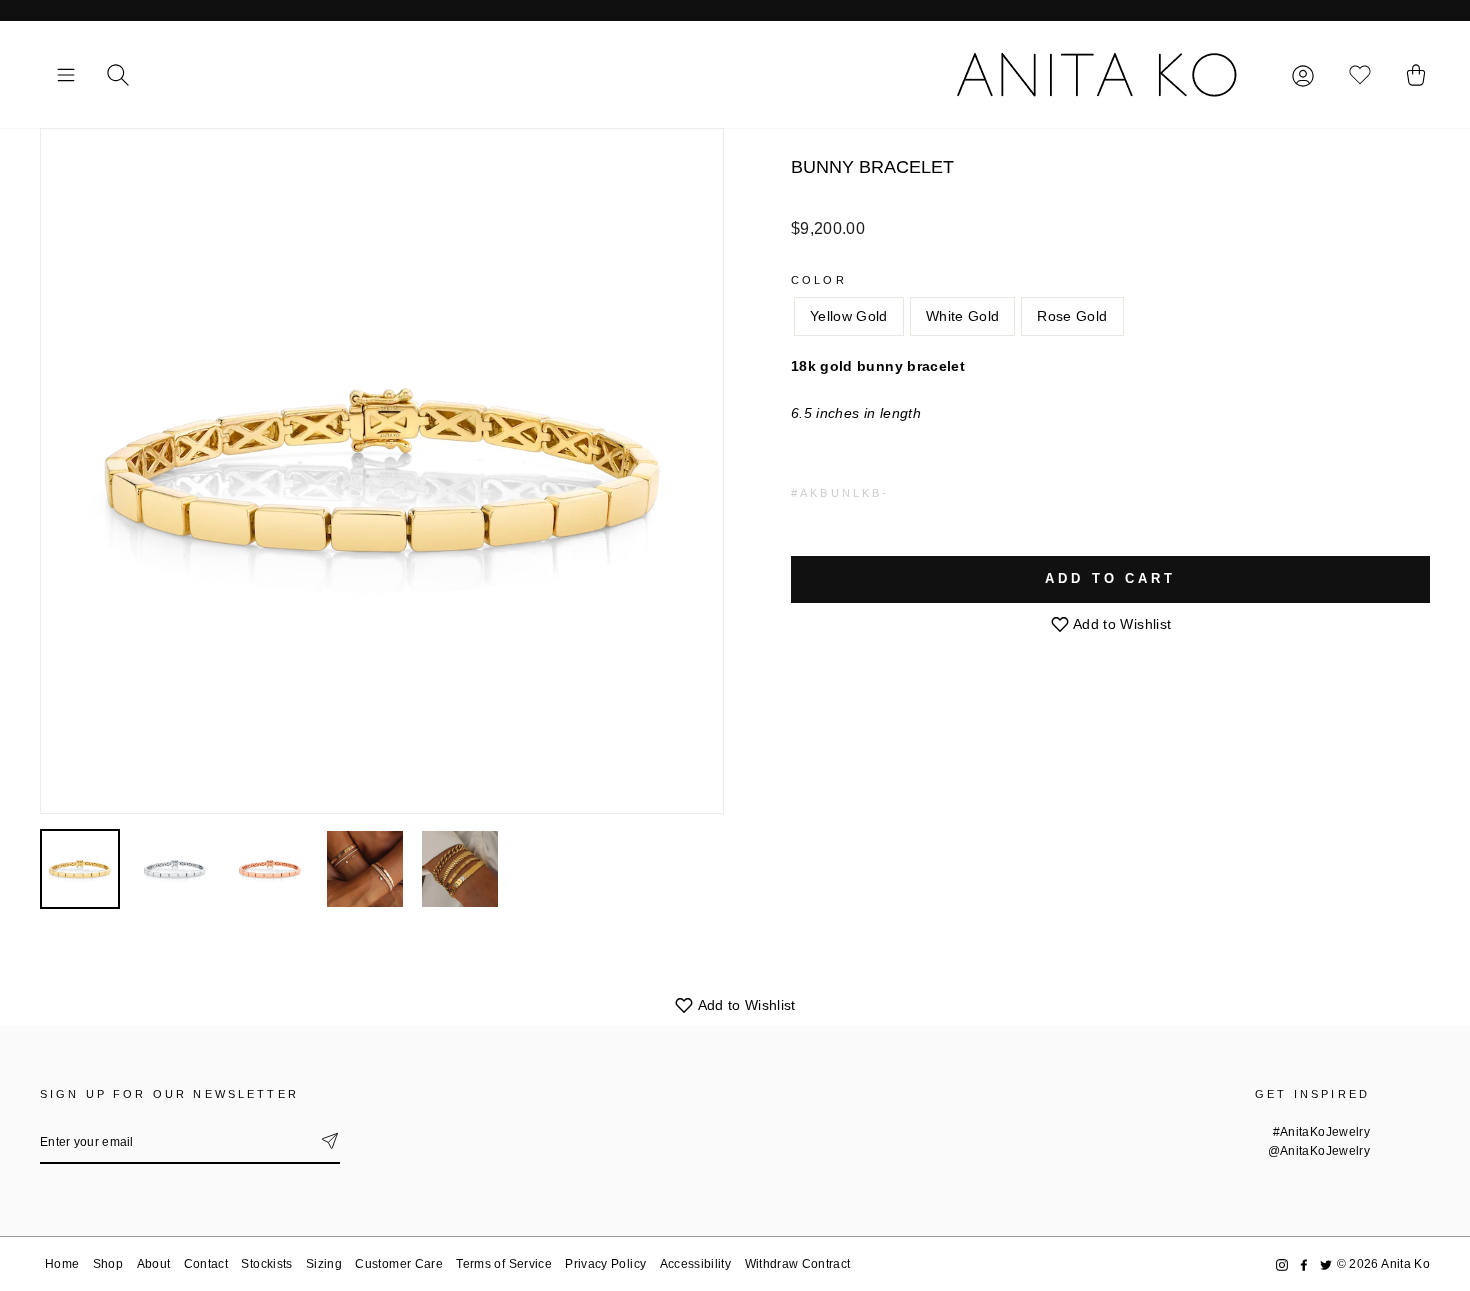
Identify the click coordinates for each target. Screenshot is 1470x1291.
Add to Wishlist (1121, 624)
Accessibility (696, 1264)
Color (819, 280)
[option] (382, 471)
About (154, 1264)
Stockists (266, 1264)
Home (62, 1264)
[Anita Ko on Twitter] (1326, 1264)
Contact (206, 1264)
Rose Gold (1072, 316)
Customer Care (399, 1264)
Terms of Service (504, 1264)
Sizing (324, 1264)
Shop (108, 1264)
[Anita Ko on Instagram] (1282, 1264)
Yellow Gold (849, 316)
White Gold (963, 316)
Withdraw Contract (798, 1264)
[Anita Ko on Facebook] (1304, 1264)
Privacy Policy (605, 1264)
